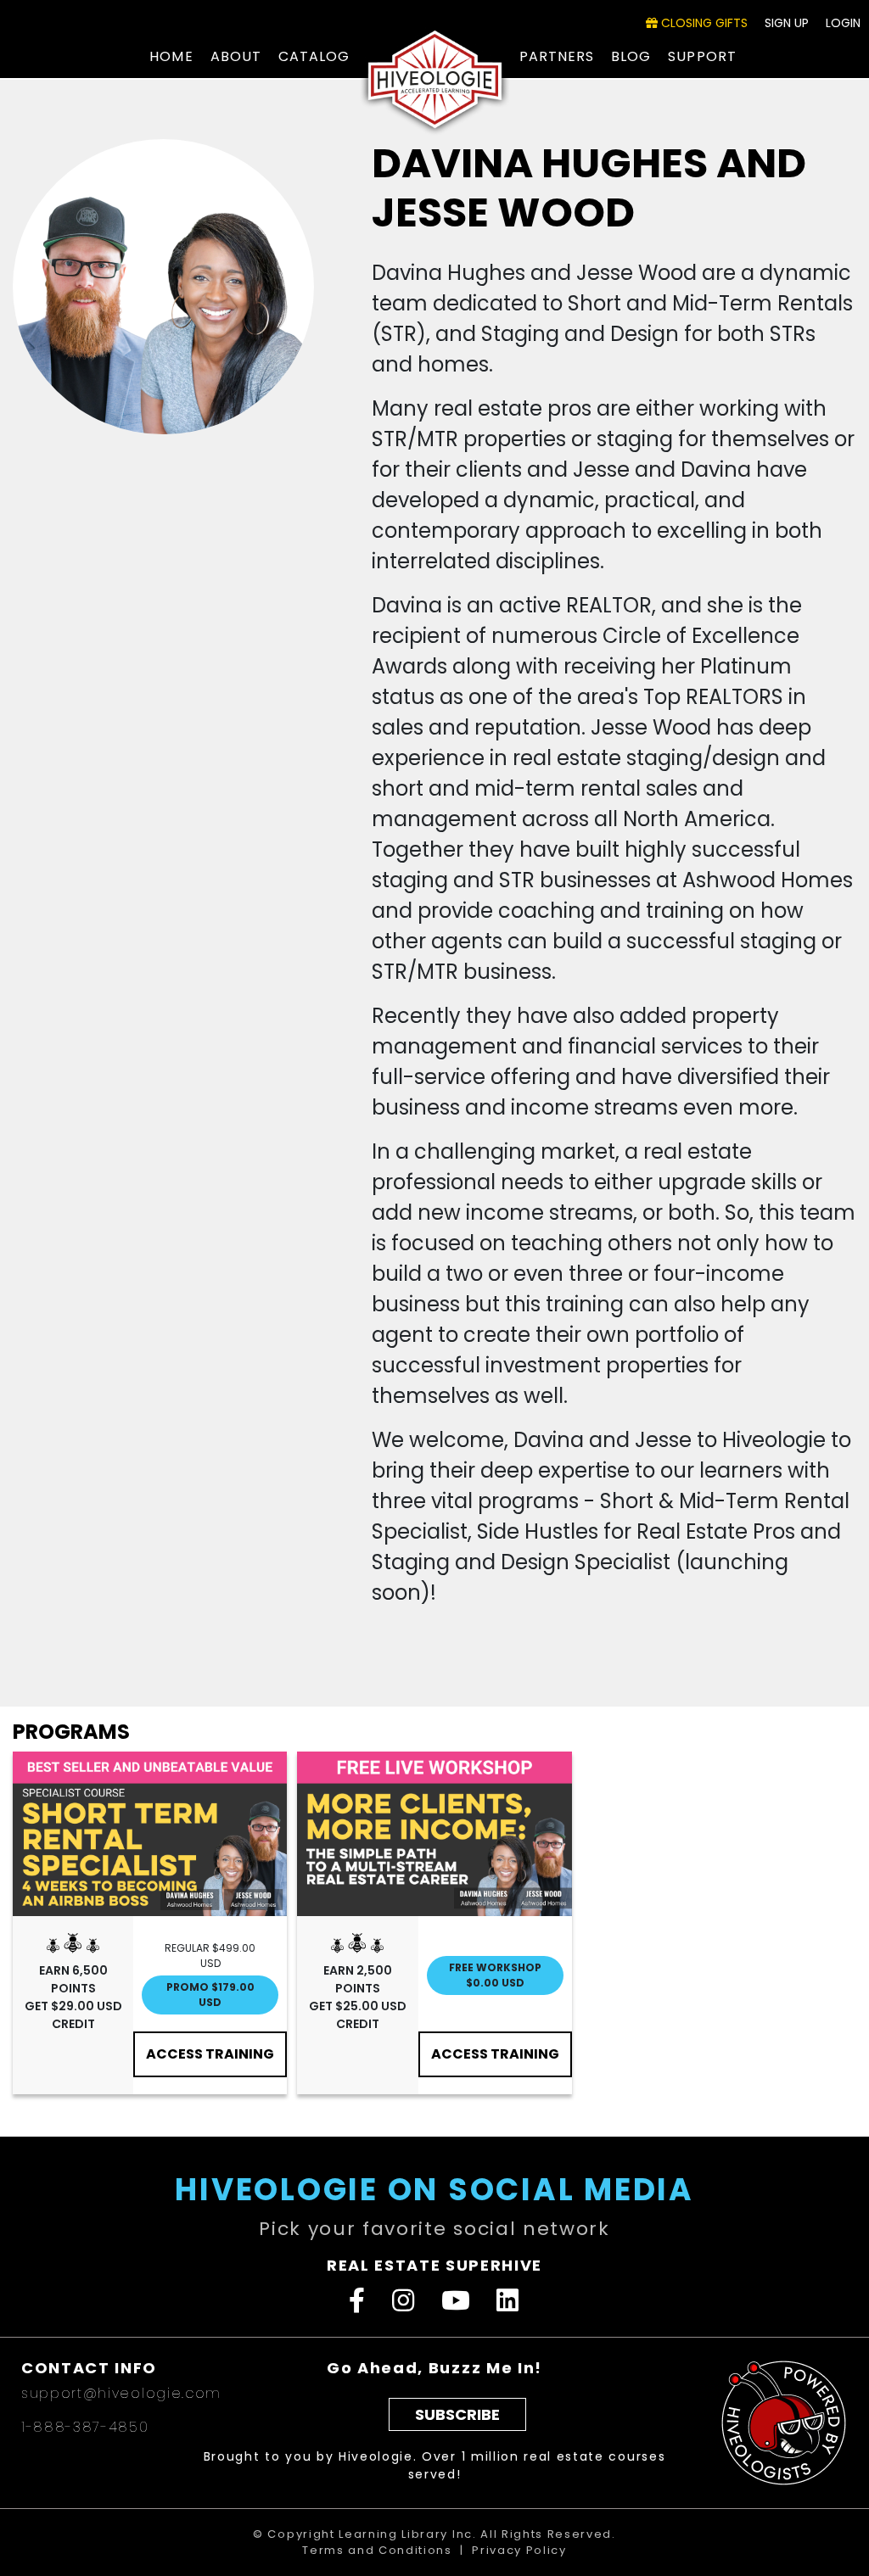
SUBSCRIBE (457, 2414)
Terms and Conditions (377, 2550)
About (236, 56)
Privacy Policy (519, 2550)
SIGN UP (787, 23)
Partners (557, 56)
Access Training (210, 2054)
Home (171, 56)
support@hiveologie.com (121, 2393)
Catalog (314, 56)
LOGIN (843, 23)
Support (702, 56)
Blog (631, 56)
